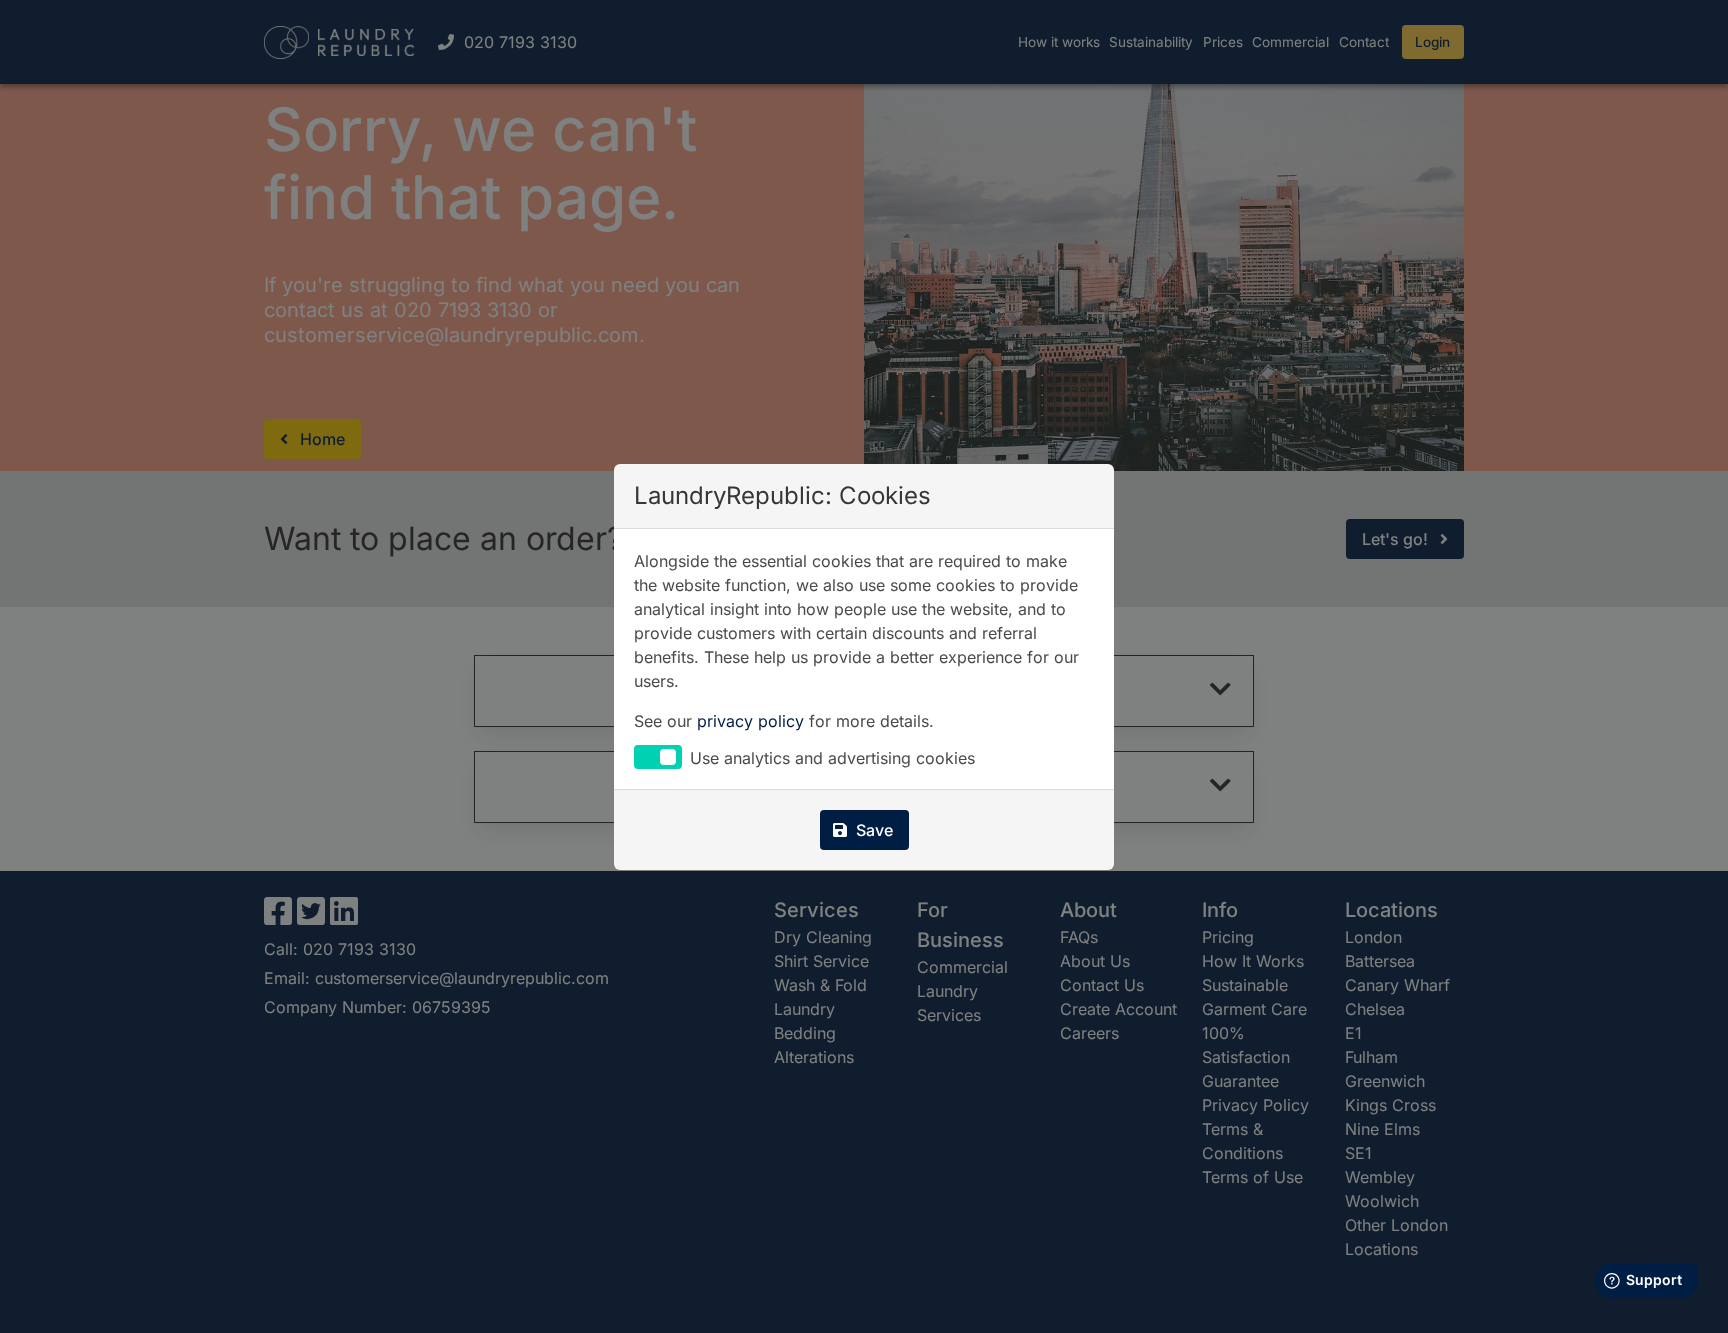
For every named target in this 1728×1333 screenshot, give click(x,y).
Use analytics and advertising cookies (832, 758)
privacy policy (750, 721)
